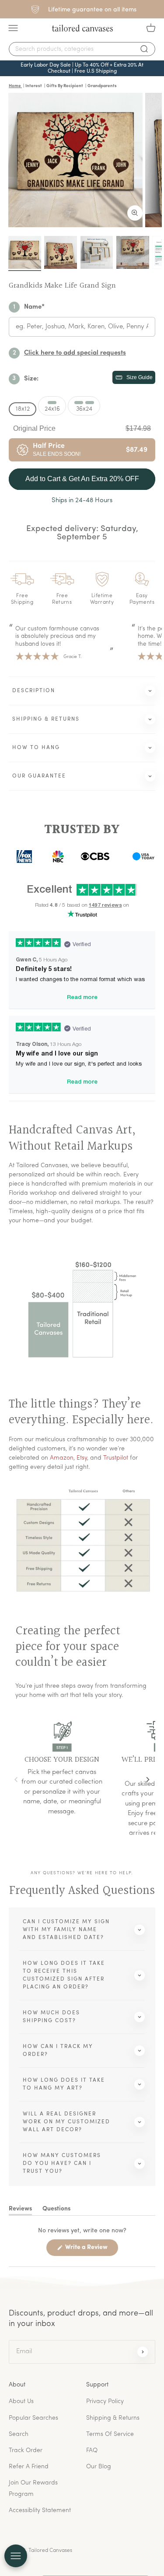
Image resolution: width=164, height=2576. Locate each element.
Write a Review (91, 2250)
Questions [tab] (56, 2210)
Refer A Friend (29, 2467)
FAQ (92, 2451)
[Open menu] (16, 2556)
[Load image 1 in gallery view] (25, 252)
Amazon (62, 1458)
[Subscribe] (143, 2352)
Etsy (82, 1458)
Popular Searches (33, 2418)
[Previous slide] (16, 1780)
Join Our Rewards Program (33, 2488)
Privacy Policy (105, 2402)
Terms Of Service (110, 2434)
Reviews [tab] (20, 2210)
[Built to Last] (97, 252)
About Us (21, 2402)
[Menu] (13, 28)
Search (19, 2434)
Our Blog (99, 2467)
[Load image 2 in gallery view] (61, 252)
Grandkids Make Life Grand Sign (62, 286)
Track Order (26, 2451)
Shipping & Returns (113, 2418)
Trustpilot (116, 1458)
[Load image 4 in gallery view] (133, 252)
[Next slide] (148, 1780)
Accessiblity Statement (40, 2511)
